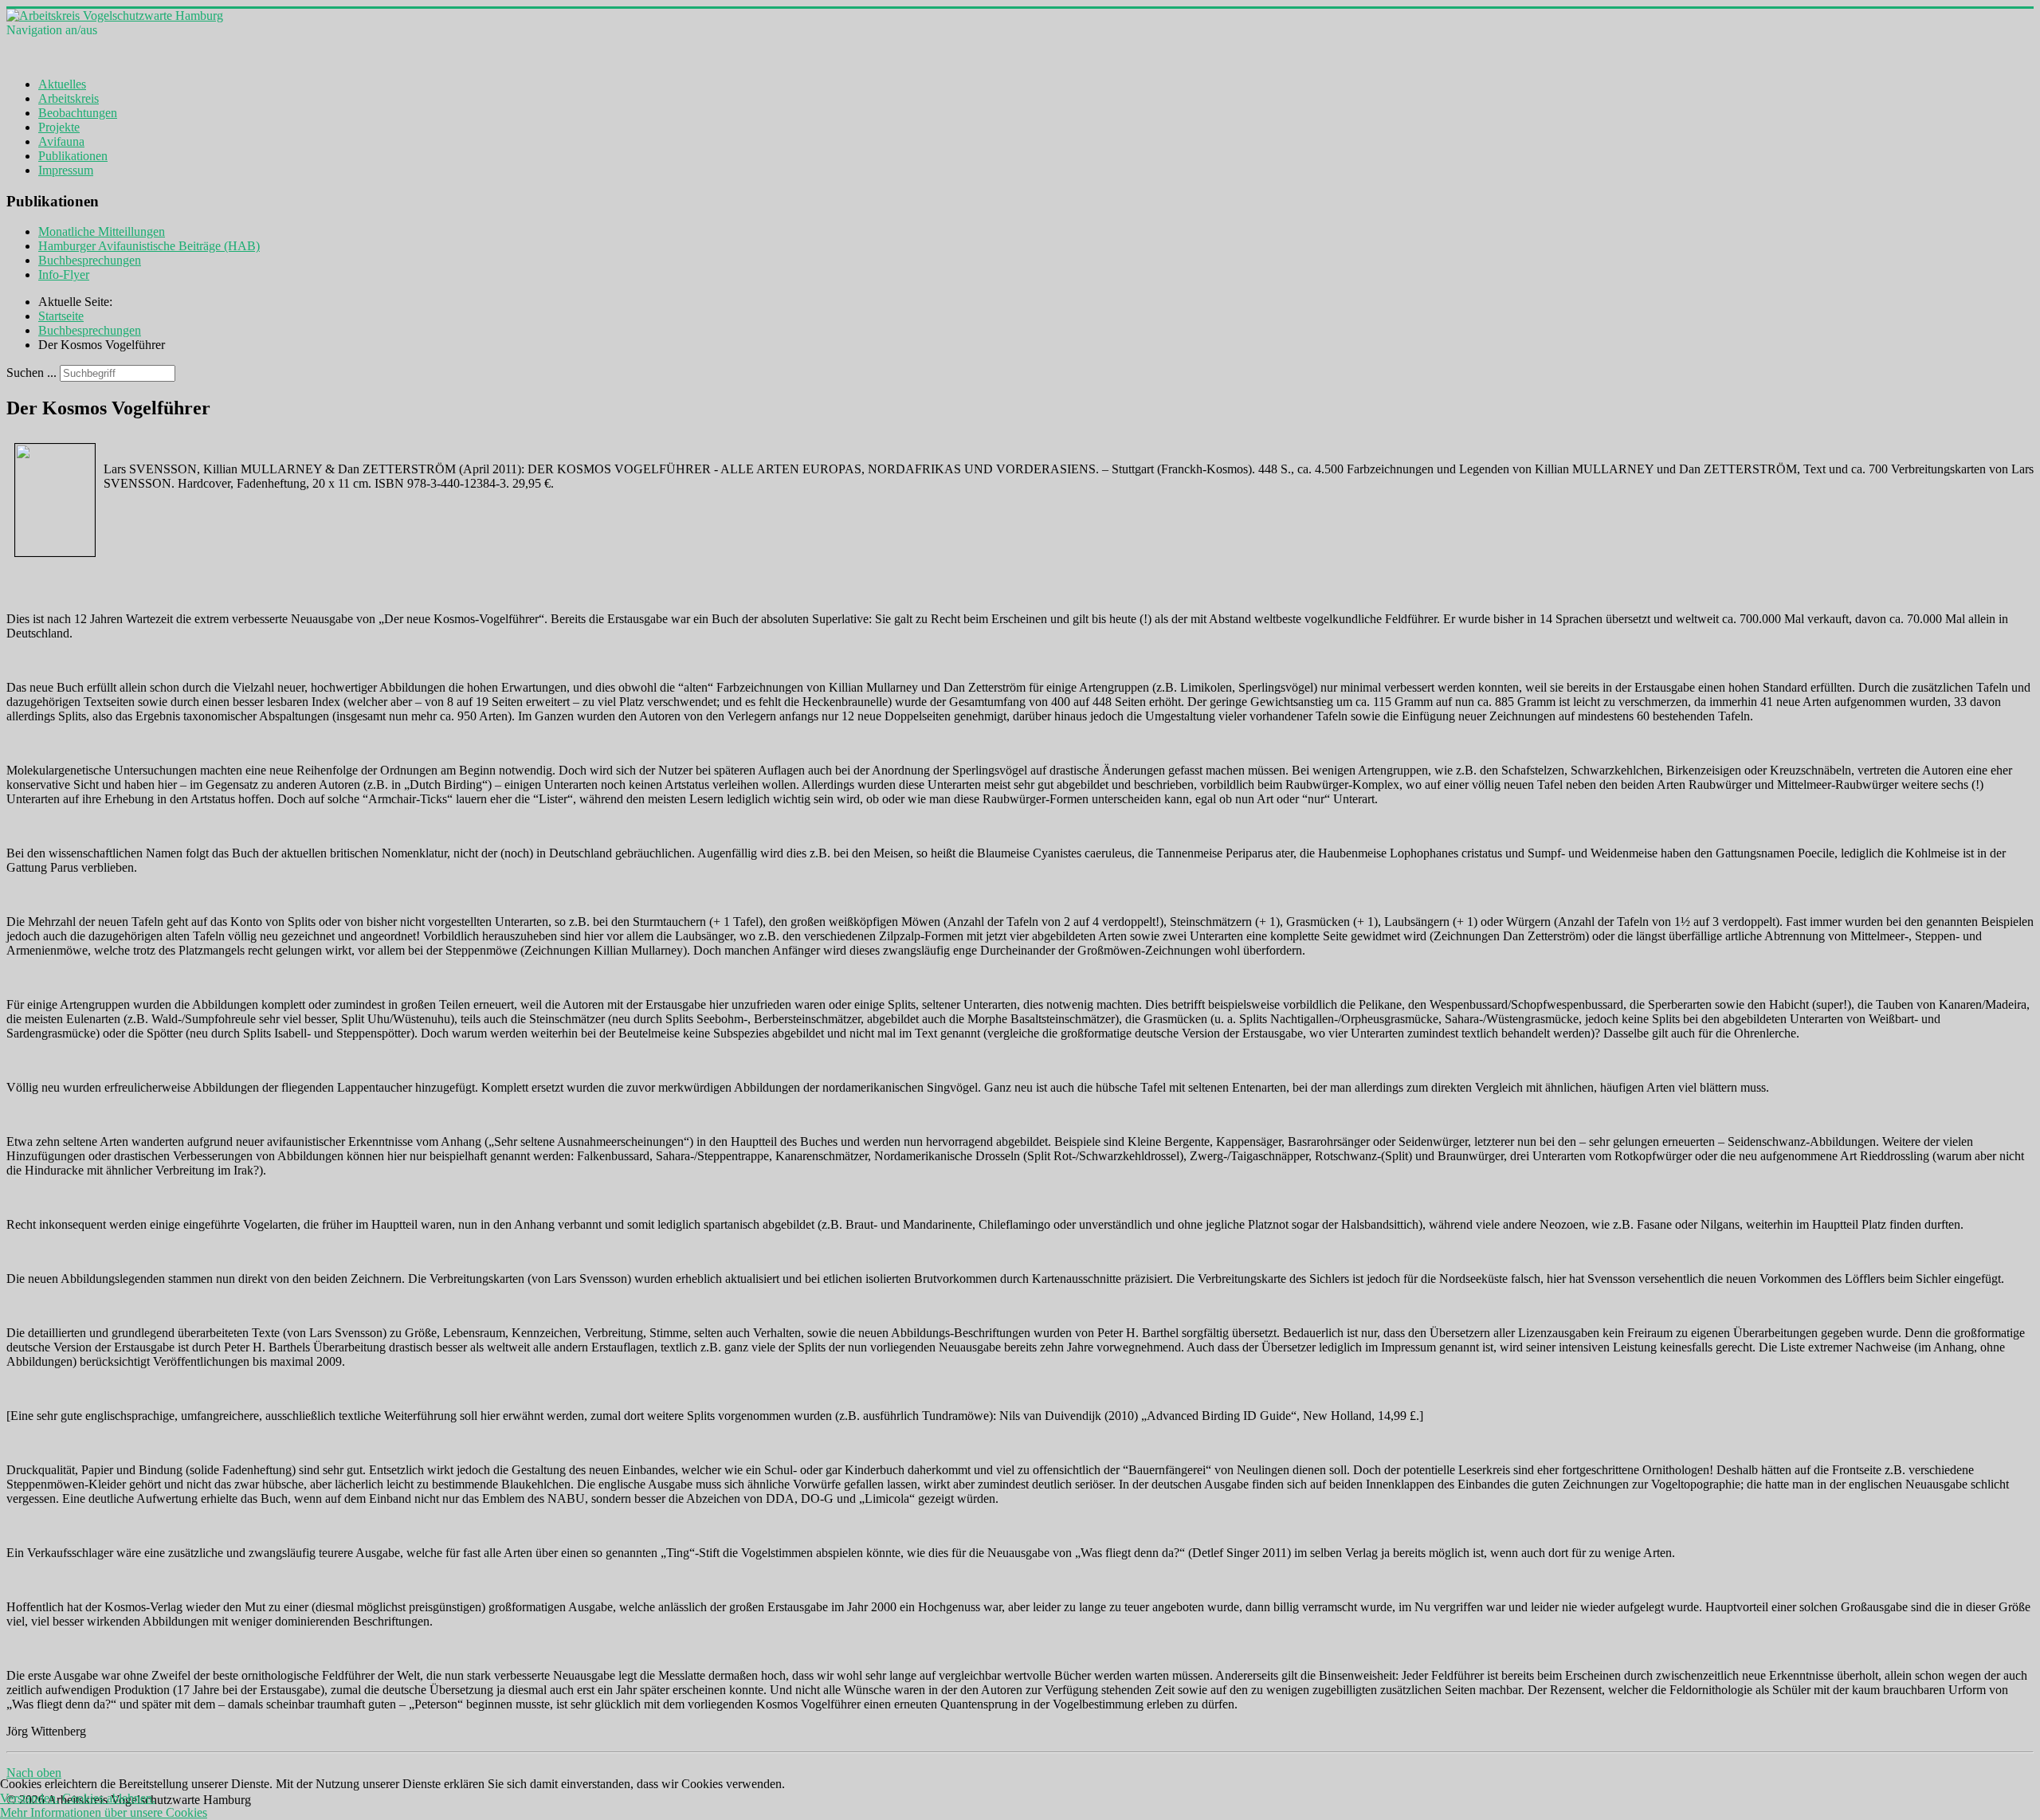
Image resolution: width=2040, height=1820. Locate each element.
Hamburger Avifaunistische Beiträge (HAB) (149, 246)
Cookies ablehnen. (109, 1798)
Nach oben (34, 1773)
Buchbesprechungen (90, 260)
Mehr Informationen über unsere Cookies (104, 1812)
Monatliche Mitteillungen (102, 231)
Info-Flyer (64, 275)
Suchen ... (31, 373)
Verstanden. (29, 1798)
